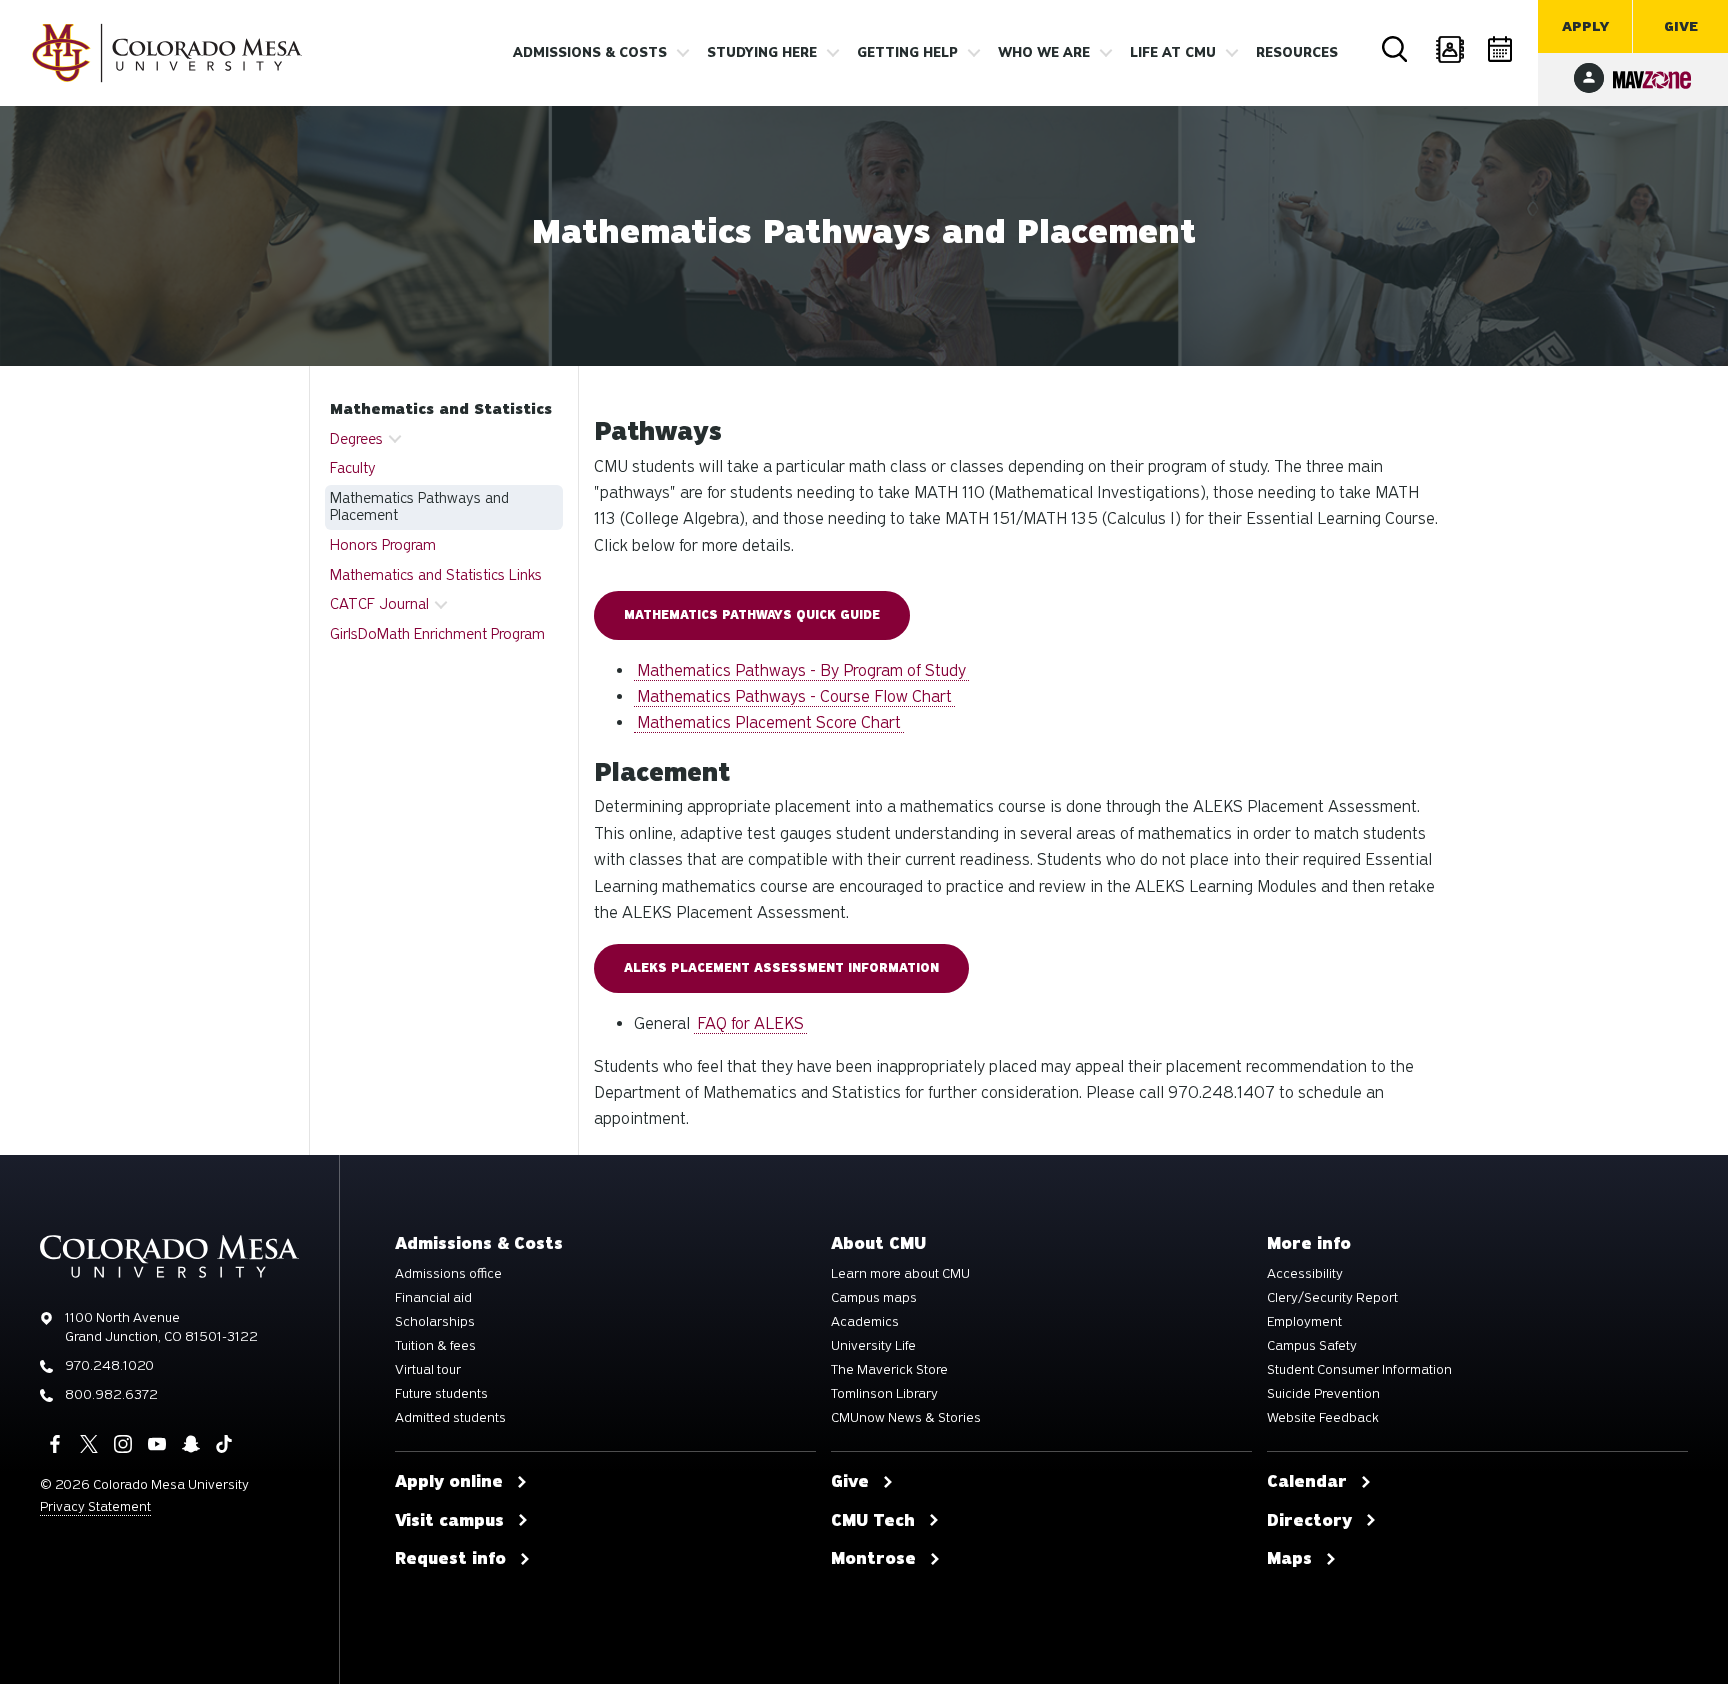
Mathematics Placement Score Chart (769, 722)
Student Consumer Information (1359, 1370)
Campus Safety (1312, 1346)
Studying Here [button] (762, 53)
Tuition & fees (435, 1346)
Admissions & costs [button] (590, 53)
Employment (1304, 1322)
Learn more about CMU (900, 1274)
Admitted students (450, 1418)
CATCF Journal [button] (379, 604)
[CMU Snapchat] (191, 1444)
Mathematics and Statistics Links (436, 575)
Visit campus (449, 1521)
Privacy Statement (95, 1506)
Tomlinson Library (884, 1394)
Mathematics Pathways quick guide (752, 615)
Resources (1297, 53)
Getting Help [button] (907, 53)
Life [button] (1173, 53)
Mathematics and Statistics (441, 409)
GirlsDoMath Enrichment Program (437, 634)
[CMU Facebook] (55, 1444)
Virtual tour (428, 1370)
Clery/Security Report (1332, 1298)
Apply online (449, 1482)
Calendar (1502, 50)
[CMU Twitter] (89, 1444)
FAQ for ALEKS (750, 1023)
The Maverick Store (889, 1370)
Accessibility (1305, 1274)
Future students (441, 1394)
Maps (1289, 1559)
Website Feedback (1323, 1418)
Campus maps (874, 1298)
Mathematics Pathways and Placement (419, 507)
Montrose (873, 1559)
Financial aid (433, 1298)
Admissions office (448, 1274)
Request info (450, 1559)
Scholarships (435, 1322)
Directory (1449, 50)
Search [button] (1396, 50)
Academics (865, 1322)
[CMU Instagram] (123, 1444)
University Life (873, 1346)
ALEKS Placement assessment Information (781, 968)
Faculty (353, 468)
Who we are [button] (1044, 53)
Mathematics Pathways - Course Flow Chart (794, 696)
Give (1681, 26)
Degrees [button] (356, 439)
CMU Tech (873, 1521)
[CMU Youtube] (157, 1444)
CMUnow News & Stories (906, 1418)
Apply (1585, 26)
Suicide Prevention (1323, 1394)
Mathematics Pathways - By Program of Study (801, 670)
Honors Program (383, 545)
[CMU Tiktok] (224, 1444)
